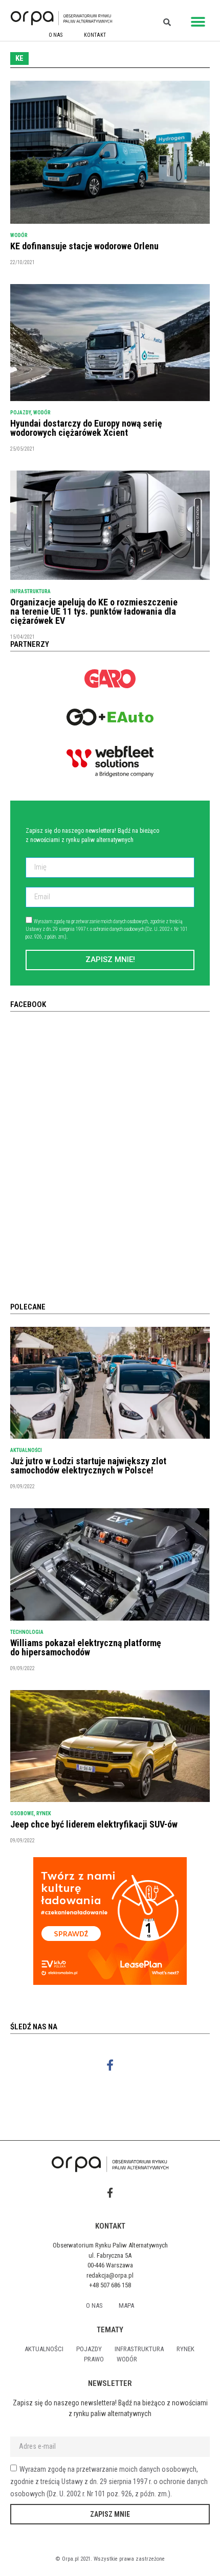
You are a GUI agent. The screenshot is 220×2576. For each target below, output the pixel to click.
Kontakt (95, 35)
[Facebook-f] (110, 2065)
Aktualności (26, 1450)
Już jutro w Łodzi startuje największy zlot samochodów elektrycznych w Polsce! (88, 1466)
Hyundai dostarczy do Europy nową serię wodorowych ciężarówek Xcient (86, 428)
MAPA (126, 2305)
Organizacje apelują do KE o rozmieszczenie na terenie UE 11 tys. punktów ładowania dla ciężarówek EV (94, 611)
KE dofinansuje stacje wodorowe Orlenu (84, 246)
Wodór (19, 235)
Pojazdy (20, 413)
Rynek (44, 1813)
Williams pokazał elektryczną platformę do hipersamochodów (86, 1647)
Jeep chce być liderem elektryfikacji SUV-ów (94, 1824)
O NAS (56, 35)
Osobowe (22, 1813)
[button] (198, 22)
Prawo (94, 2359)
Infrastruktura (30, 591)
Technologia (27, 1632)
